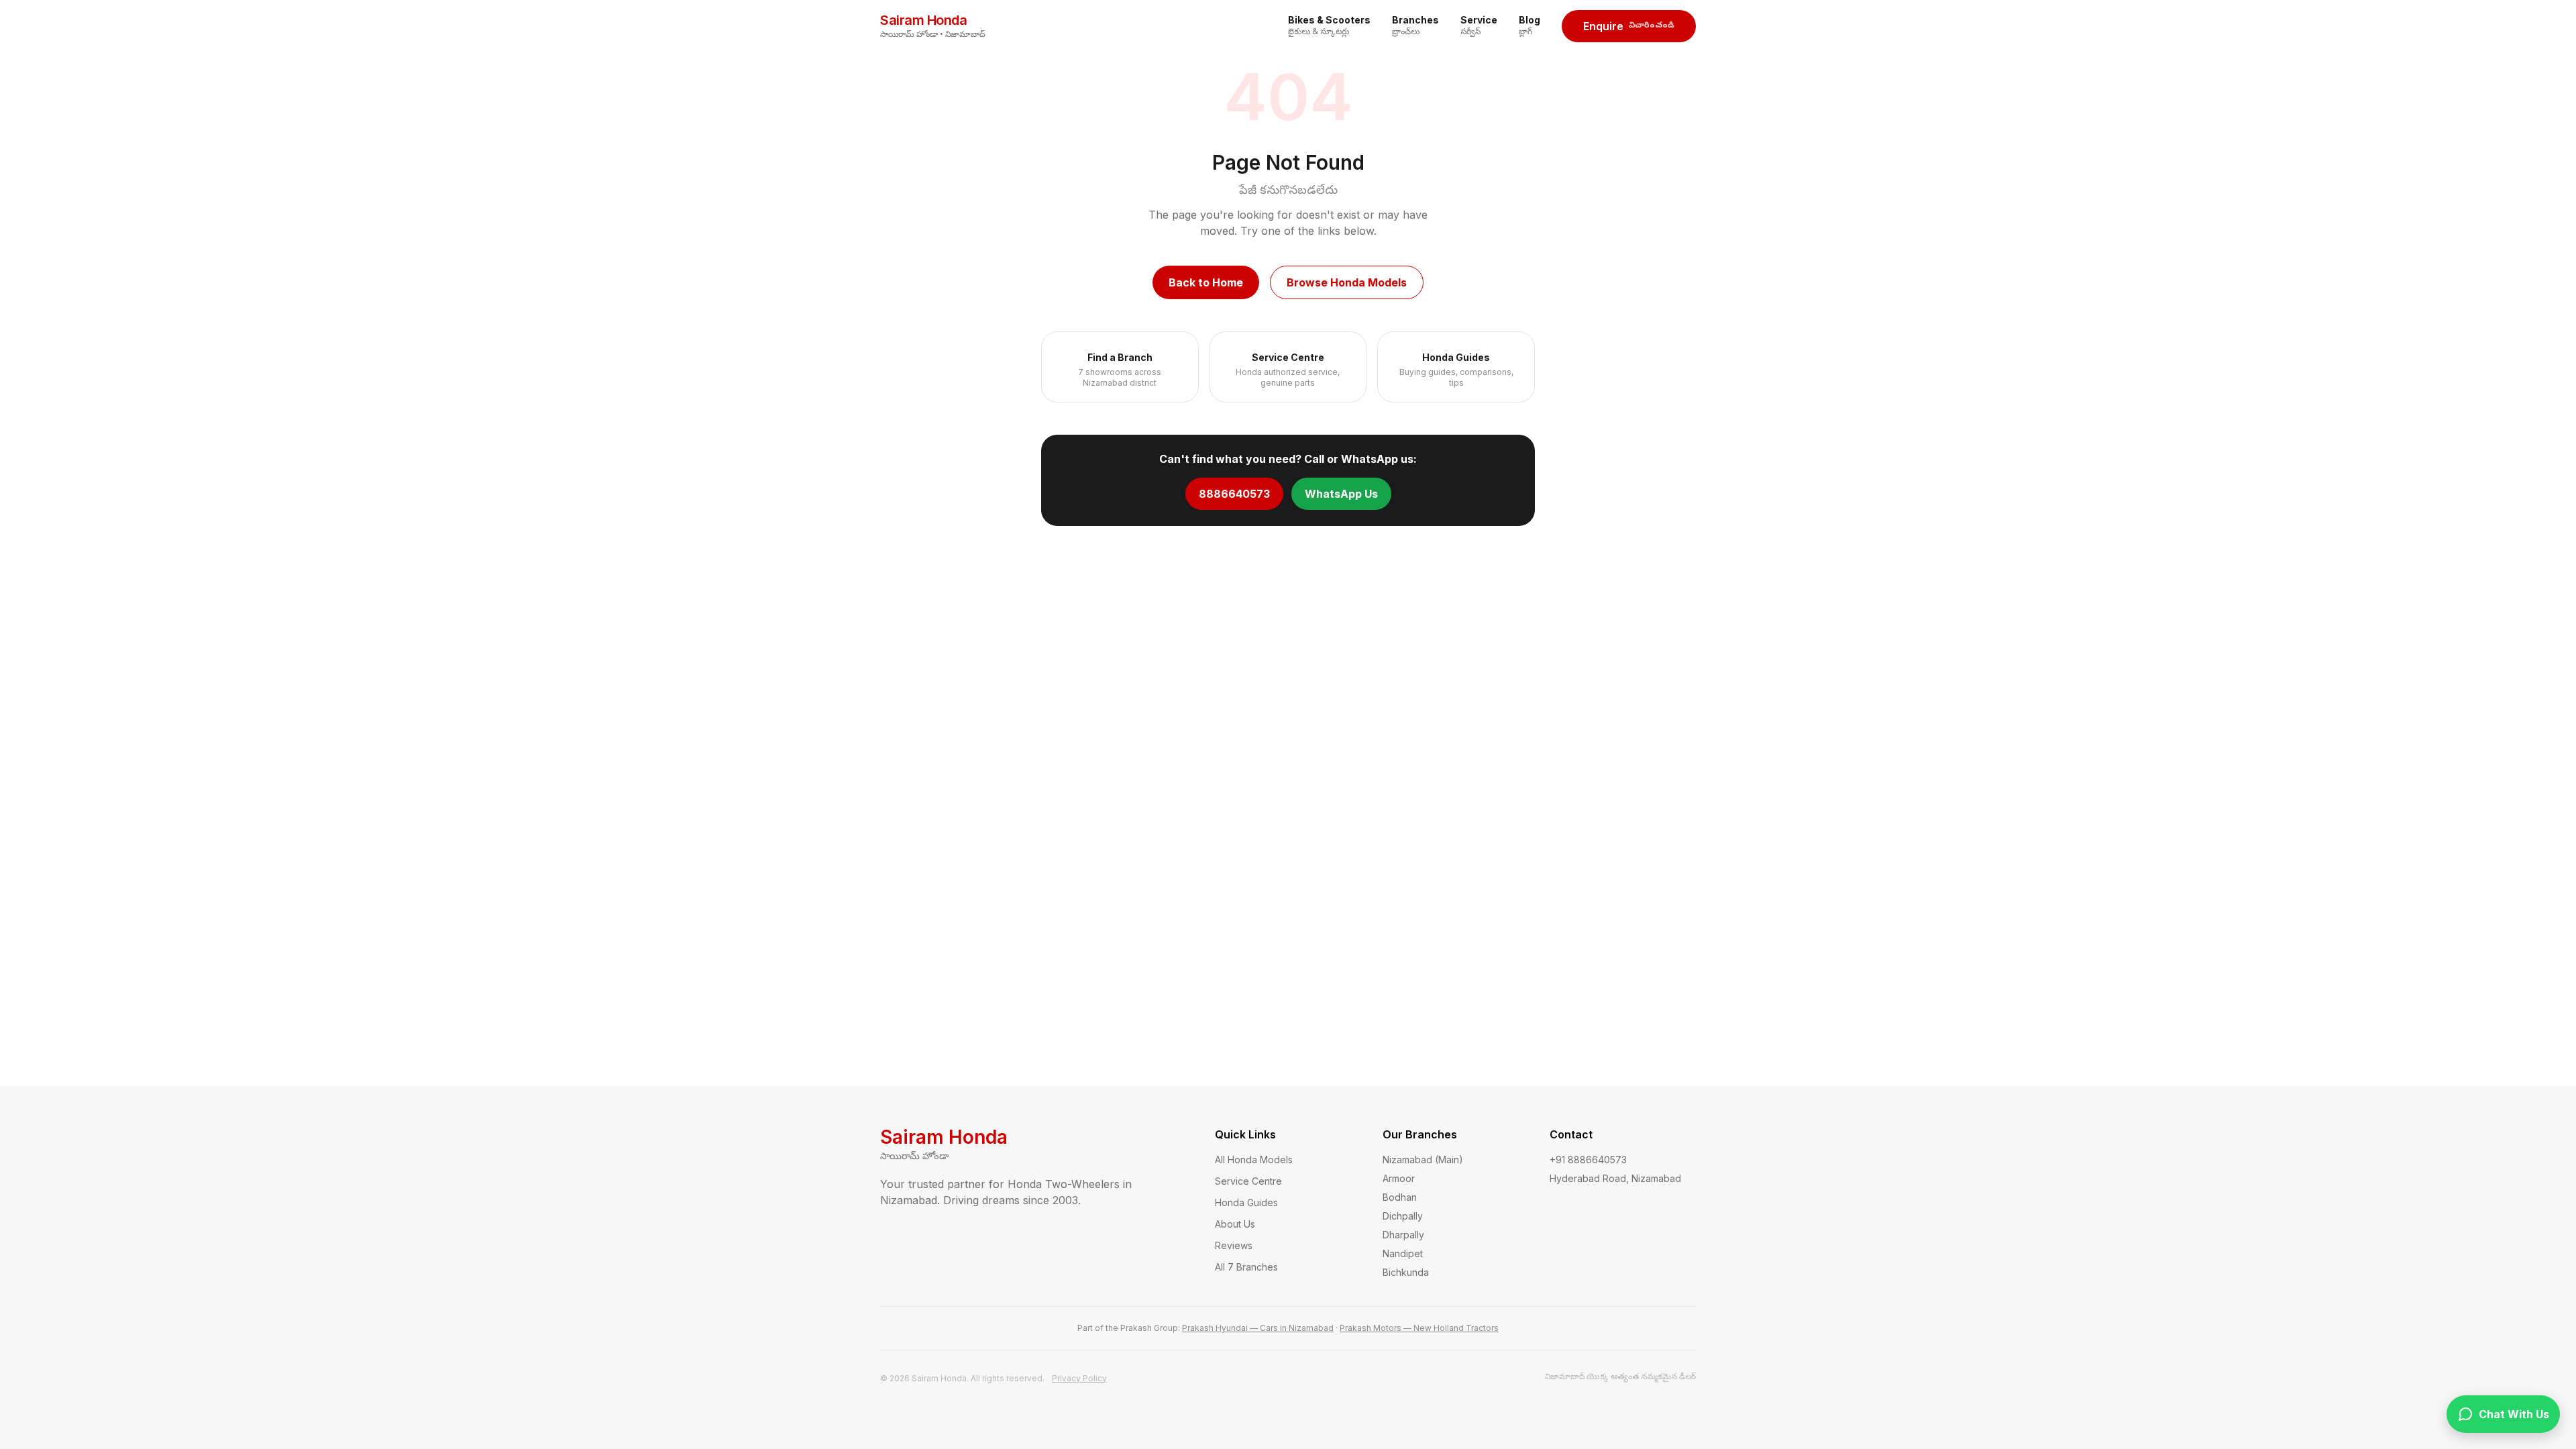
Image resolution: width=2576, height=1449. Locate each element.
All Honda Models (1254, 1160)
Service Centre (1248, 1181)
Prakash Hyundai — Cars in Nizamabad (1258, 1328)
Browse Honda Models (1347, 282)
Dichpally (1403, 1216)
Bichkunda (1406, 1272)
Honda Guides (1246, 1202)
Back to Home (1206, 282)
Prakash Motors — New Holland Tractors (1419, 1328)
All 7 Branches (1246, 1267)
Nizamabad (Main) (1423, 1160)
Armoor (1399, 1178)
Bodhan (1400, 1197)
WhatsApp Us (1341, 494)
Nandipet (1403, 1253)
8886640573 (1234, 494)
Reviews (1234, 1245)
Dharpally (1403, 1235)
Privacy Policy (1079, 1378)
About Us (1235, 1224)
